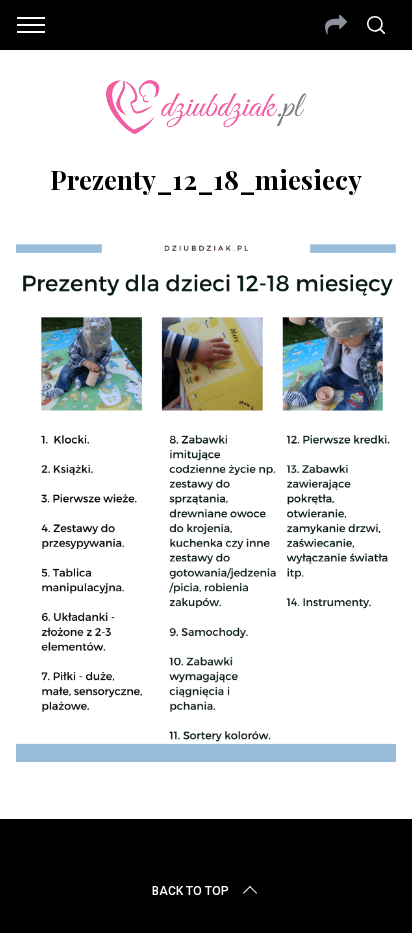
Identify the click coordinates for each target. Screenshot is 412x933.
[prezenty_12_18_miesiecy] (205, 755)
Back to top (190, 891)
